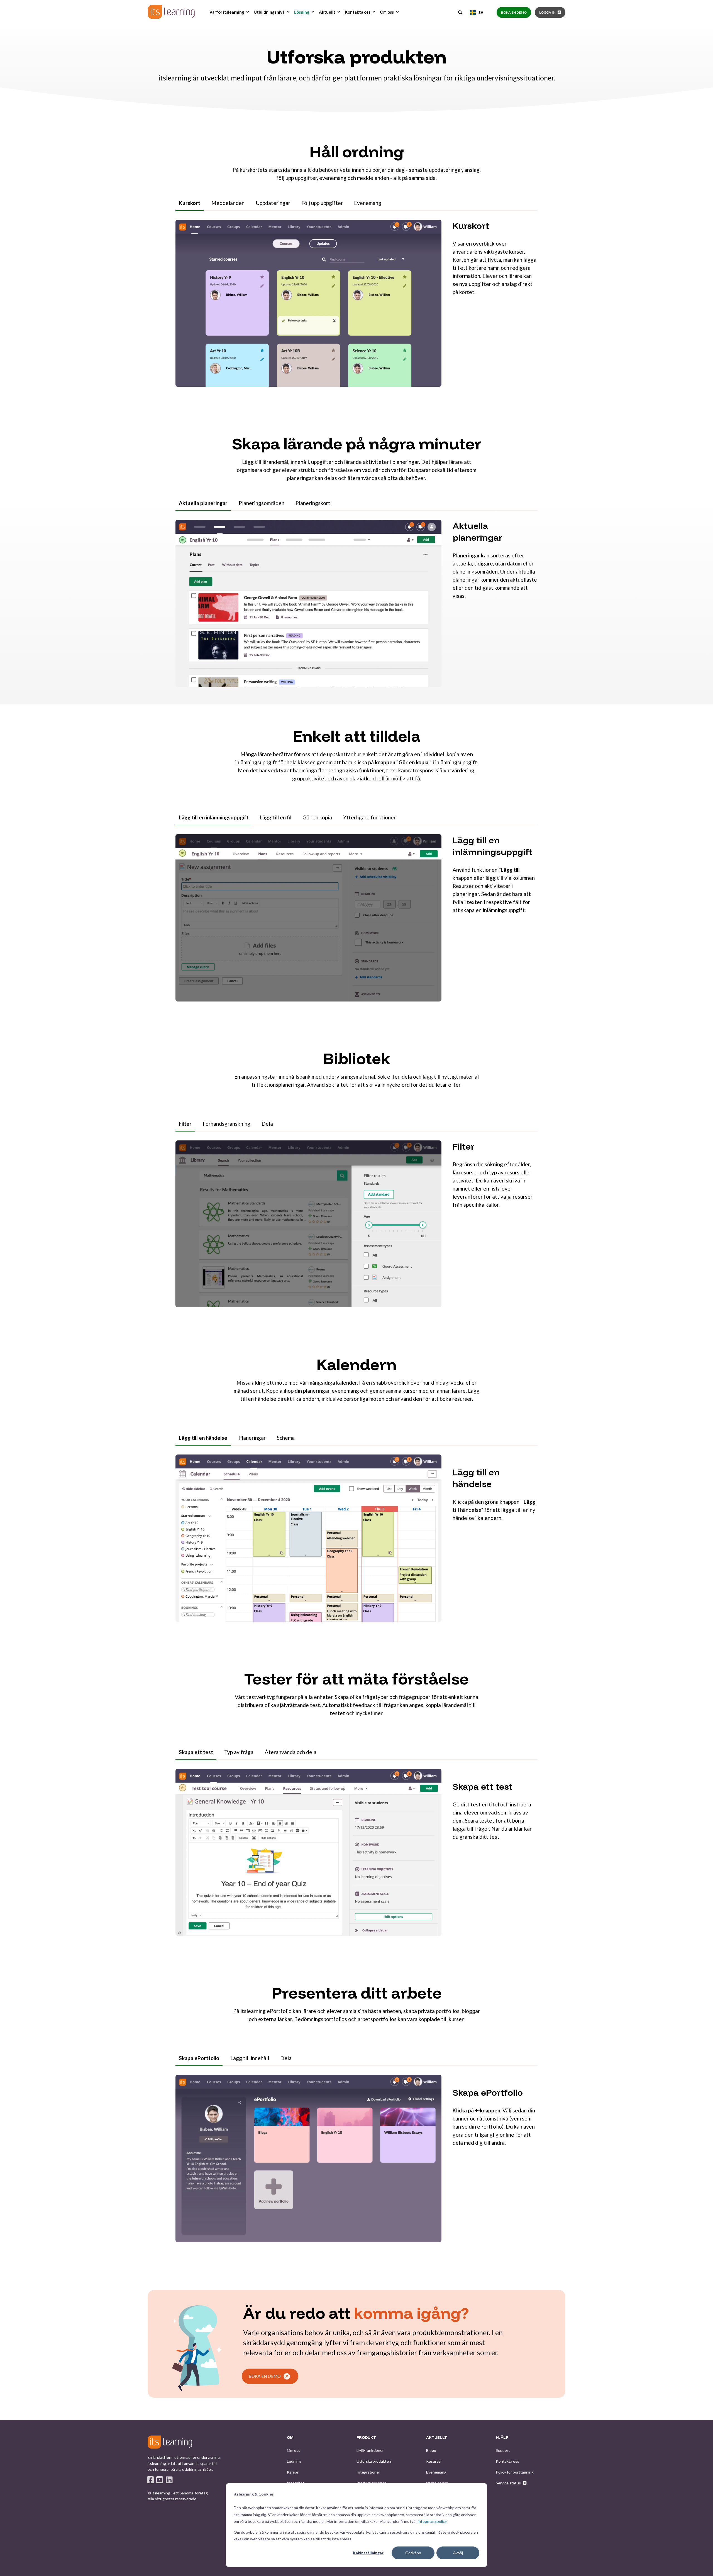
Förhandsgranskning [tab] (227, 1124)
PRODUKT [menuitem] (366, 2438)
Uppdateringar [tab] (273, 203)
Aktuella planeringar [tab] (203, 503)
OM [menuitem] (290, 2438)
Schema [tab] (286, 1438)
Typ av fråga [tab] (239, 1752)
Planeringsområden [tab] (262, 503)
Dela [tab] (267, 1124)
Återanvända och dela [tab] (290, 1752)
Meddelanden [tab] (228, 203)
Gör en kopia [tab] (317, 817)
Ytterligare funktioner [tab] (369, 817)
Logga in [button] (547, 12)
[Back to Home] (171, 12)
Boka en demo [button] (514, 12)
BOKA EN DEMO (265, 2376)
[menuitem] (248, 12)
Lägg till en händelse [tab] (203, 1438)
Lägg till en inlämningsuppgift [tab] (214, 817)
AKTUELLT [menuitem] (437, 2438)
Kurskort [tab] (190, 203)
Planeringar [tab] (252, 1438)
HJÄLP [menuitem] (502, 2438)
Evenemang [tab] (368, 203)
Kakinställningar (368, 2553)
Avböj (458, 2553)
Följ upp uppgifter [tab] (322, 203)
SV (481, 12)
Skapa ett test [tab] (196, 1752)
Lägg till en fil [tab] (275, 817)
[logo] (170, 2442)
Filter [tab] (185, 1124)
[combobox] (477, 13)
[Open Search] (461, 12)
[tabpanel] (356, 307)
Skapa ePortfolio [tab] (199, 2058)
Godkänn (413, 2553)
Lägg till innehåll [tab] (250, 2058)
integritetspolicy (432, 2521)
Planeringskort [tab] (313, 503)
